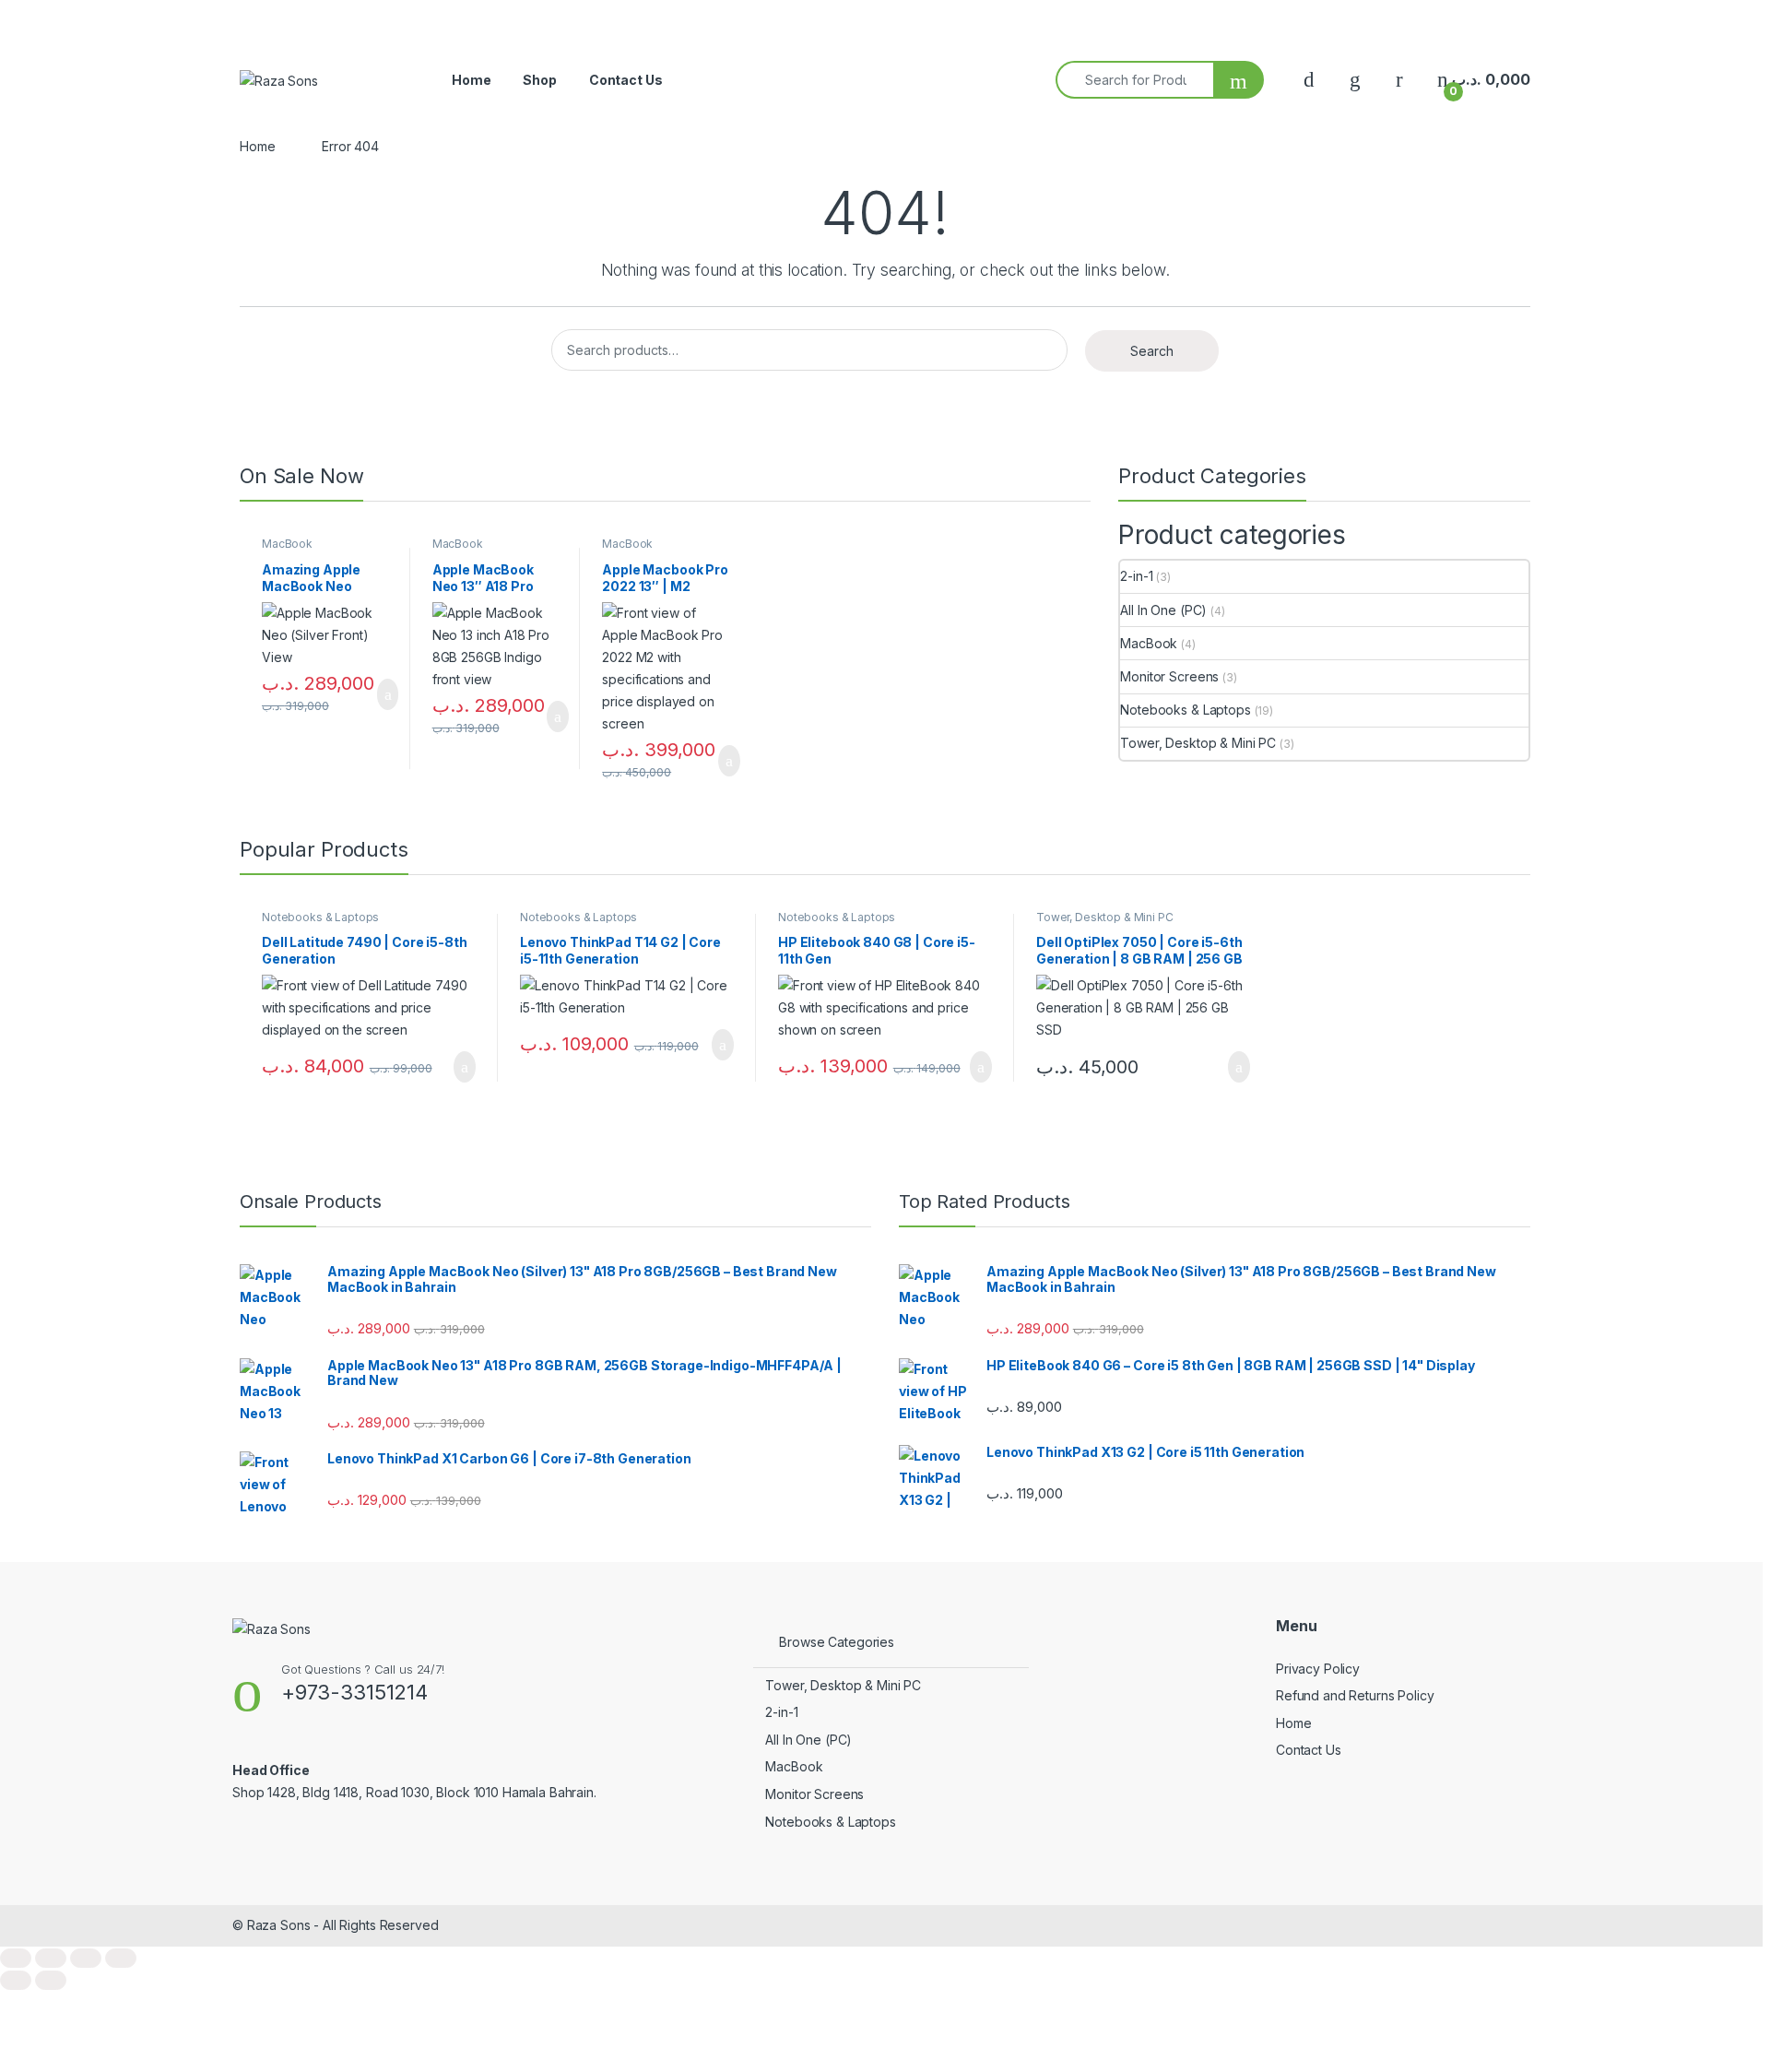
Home (471, 80)
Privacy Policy (1318, 1669)
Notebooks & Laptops (1185, 710)
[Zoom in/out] (16, 1958)
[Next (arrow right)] (51, 1980)
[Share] (86, 1958)
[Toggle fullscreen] (51, 1958)
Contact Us (626, 80)
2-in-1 (1136, 576)
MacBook (287, 544)
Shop (539, 80)
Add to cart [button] (387, 694)
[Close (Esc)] (121, 1958)
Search (1152, 351)
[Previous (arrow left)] (16, 1980)
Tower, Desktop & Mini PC (1198, 743)
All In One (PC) (1163, 610)
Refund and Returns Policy (1355, 1695)
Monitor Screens (1169, 676)
